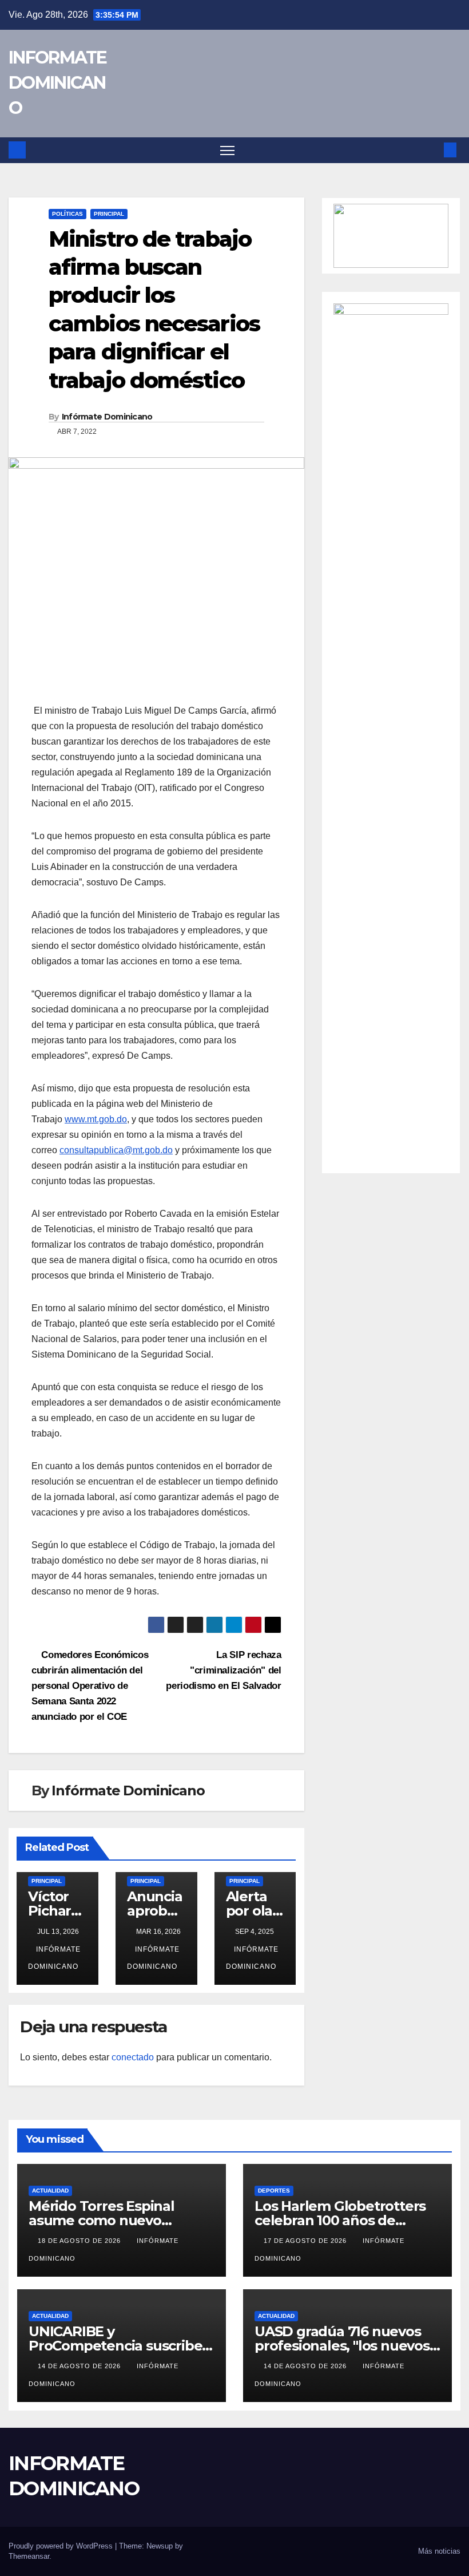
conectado (133, 2057)
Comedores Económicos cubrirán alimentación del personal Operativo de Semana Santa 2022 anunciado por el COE (90, 1685)
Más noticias (439, 2551)
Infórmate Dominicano (107, 417)
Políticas (67, 214)
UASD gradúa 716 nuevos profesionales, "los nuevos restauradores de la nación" (347, 2346)
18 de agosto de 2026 (80, 2241)
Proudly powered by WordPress (62, 2546)
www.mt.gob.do (96, 1119)
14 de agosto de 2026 (80, 2366)
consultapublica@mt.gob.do (116, 1150)
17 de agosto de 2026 (306, 2241)
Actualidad (50, 2191)
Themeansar (29, 2556)
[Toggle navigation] (227, 150)
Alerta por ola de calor (253, 1911)
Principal (109, 214)
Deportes (274, 2191)
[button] (432, 150)
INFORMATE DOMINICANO (58, 83)
